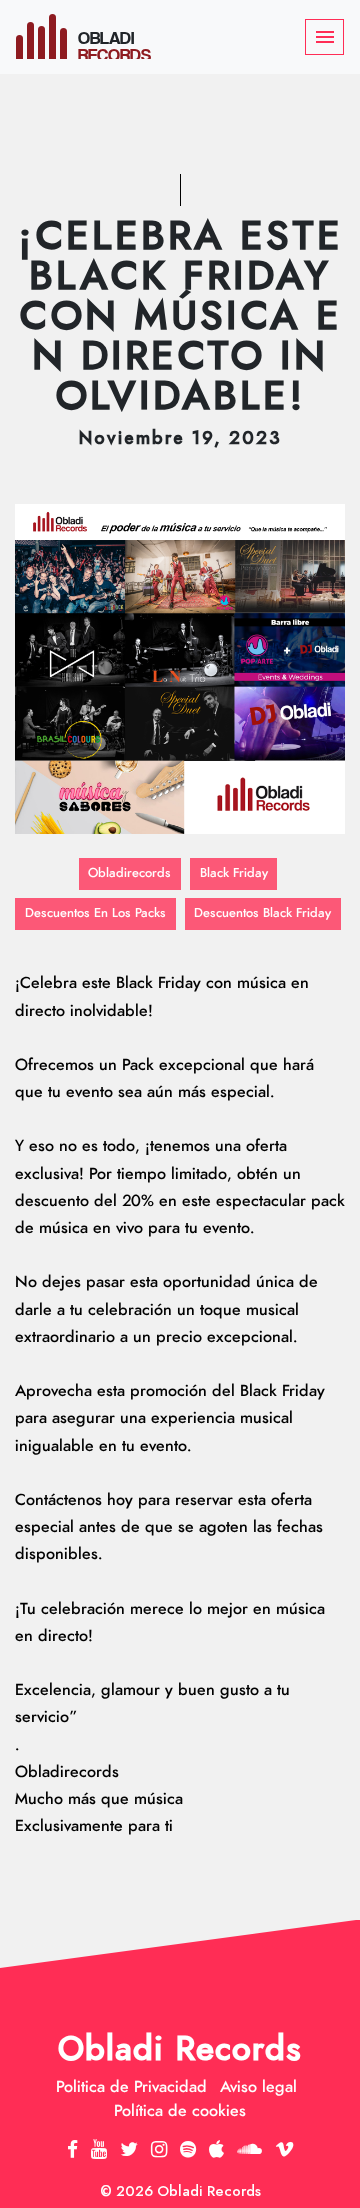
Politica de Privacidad (131, 2087)
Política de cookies (180, 2111)
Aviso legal (258, 2087)
